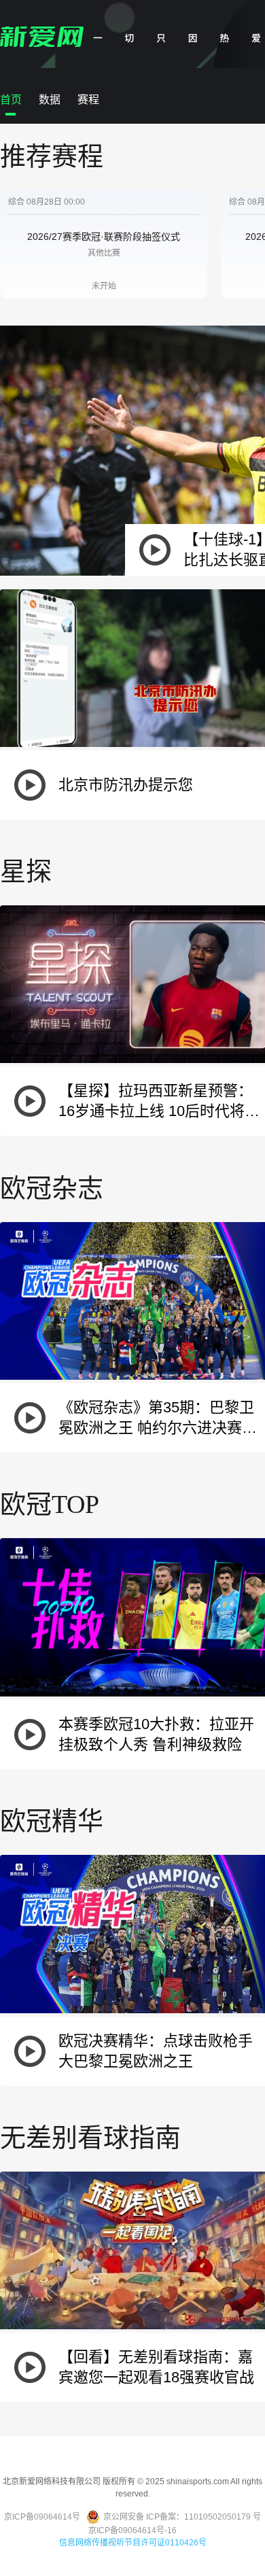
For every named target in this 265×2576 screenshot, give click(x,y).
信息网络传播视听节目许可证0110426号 (133, 2543)
